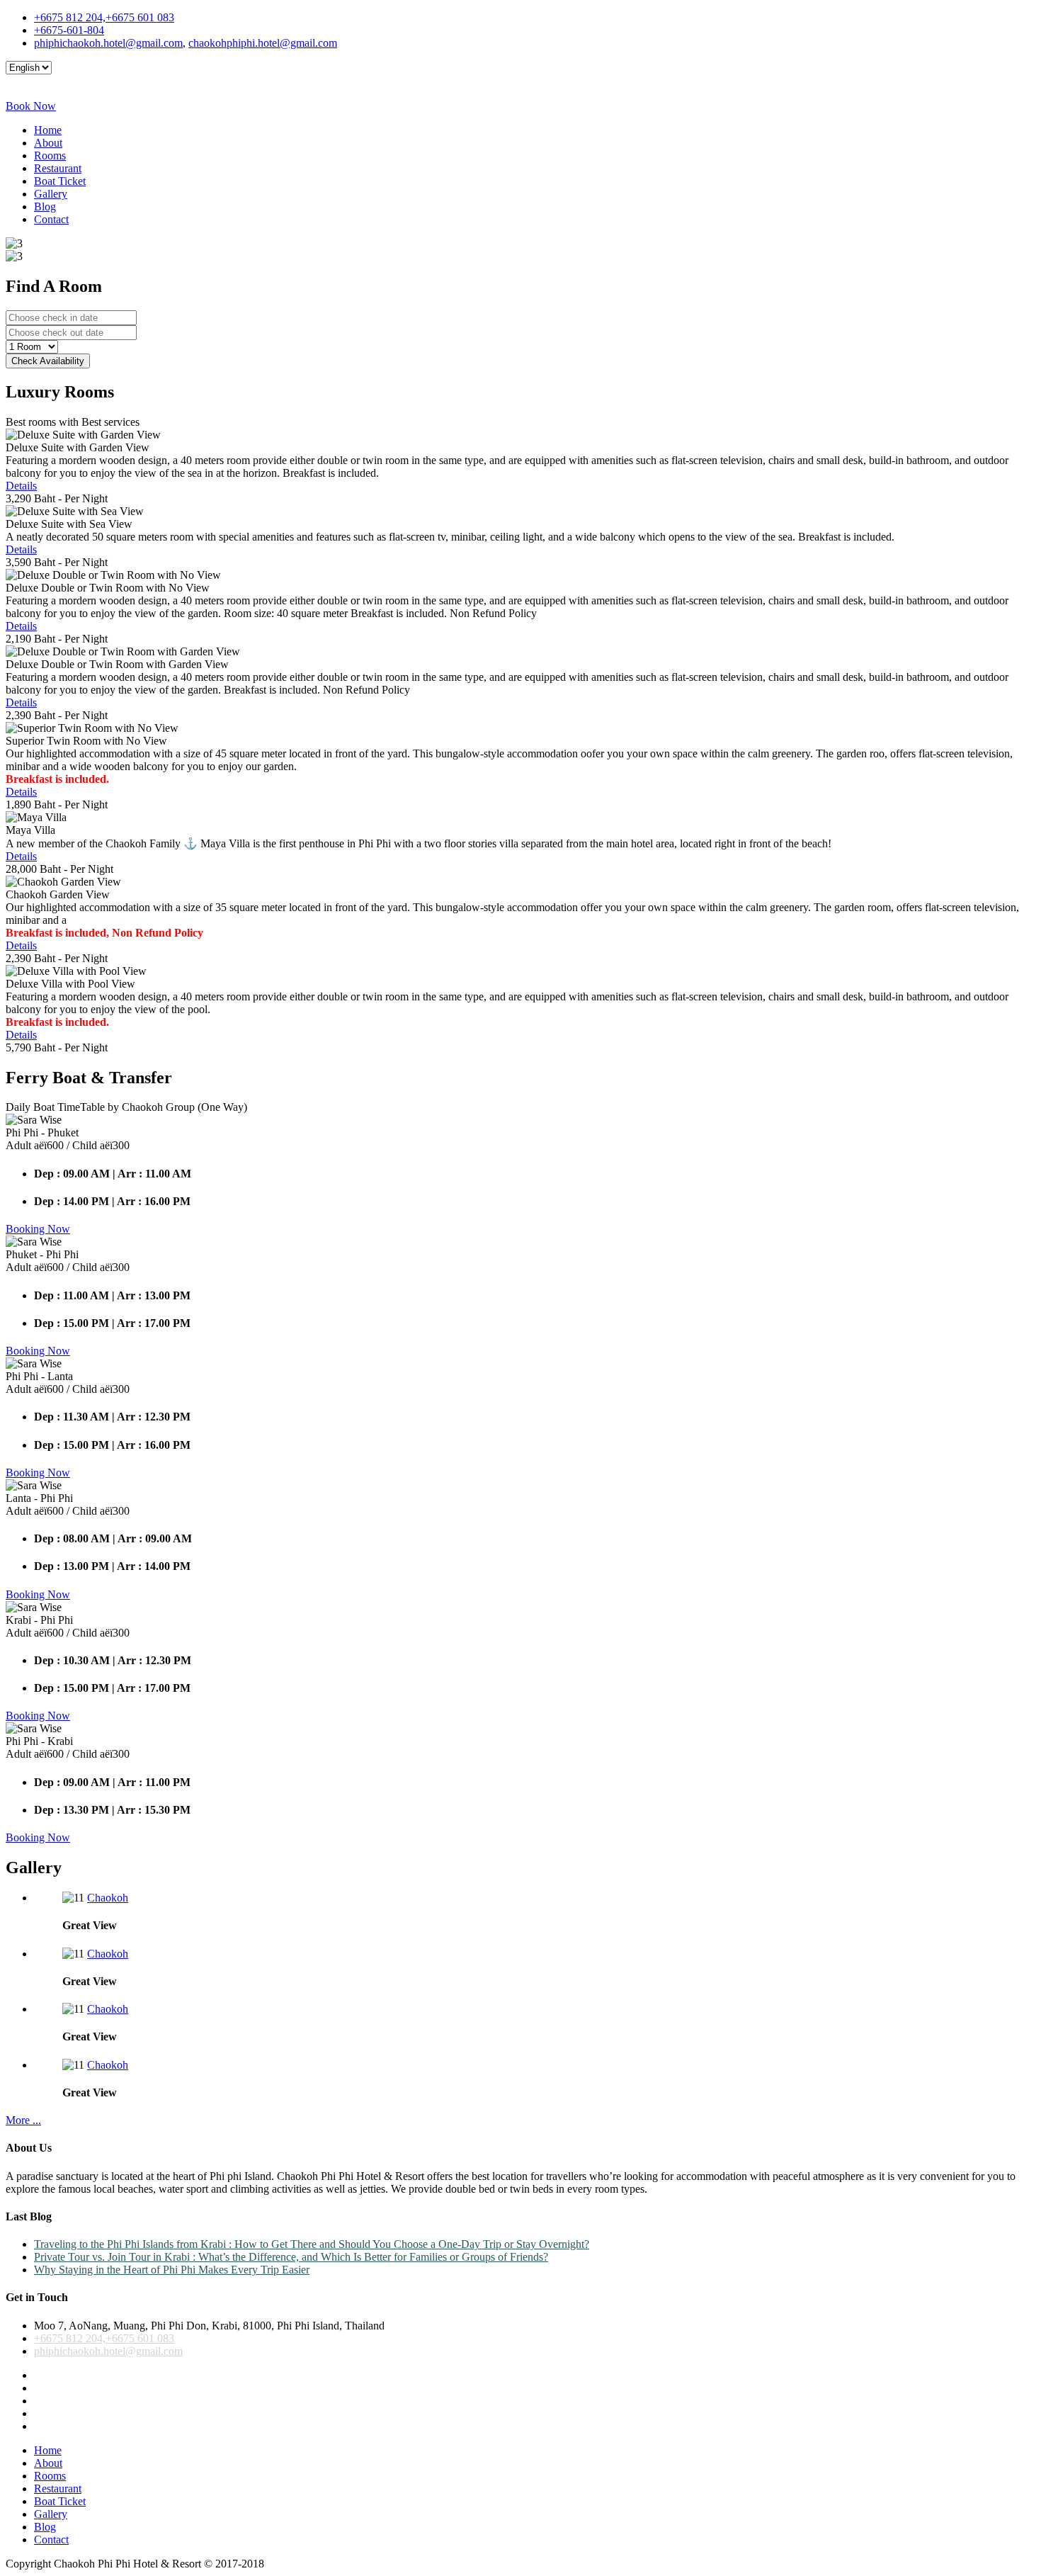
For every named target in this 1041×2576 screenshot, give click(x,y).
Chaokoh (108, 1898)
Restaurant (58, 168)
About (48, 143)
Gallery (51, 194)
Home (48, 130)
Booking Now (38, 1229)
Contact (51, 219)
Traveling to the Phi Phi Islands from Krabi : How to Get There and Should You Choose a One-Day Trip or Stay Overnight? (312, 2244)
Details (21, 486)
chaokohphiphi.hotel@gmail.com (263, 43)
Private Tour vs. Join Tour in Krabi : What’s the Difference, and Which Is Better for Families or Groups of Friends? (291, 2257)
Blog (45, 207)
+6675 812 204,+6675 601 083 (104, 17)
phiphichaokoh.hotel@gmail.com (108, 43)
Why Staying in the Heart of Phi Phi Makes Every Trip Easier (172, 2270)
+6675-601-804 (69, 30)
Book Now (31, 106)
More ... (23, 2120)
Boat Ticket (60, 181)
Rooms (50, 156)
